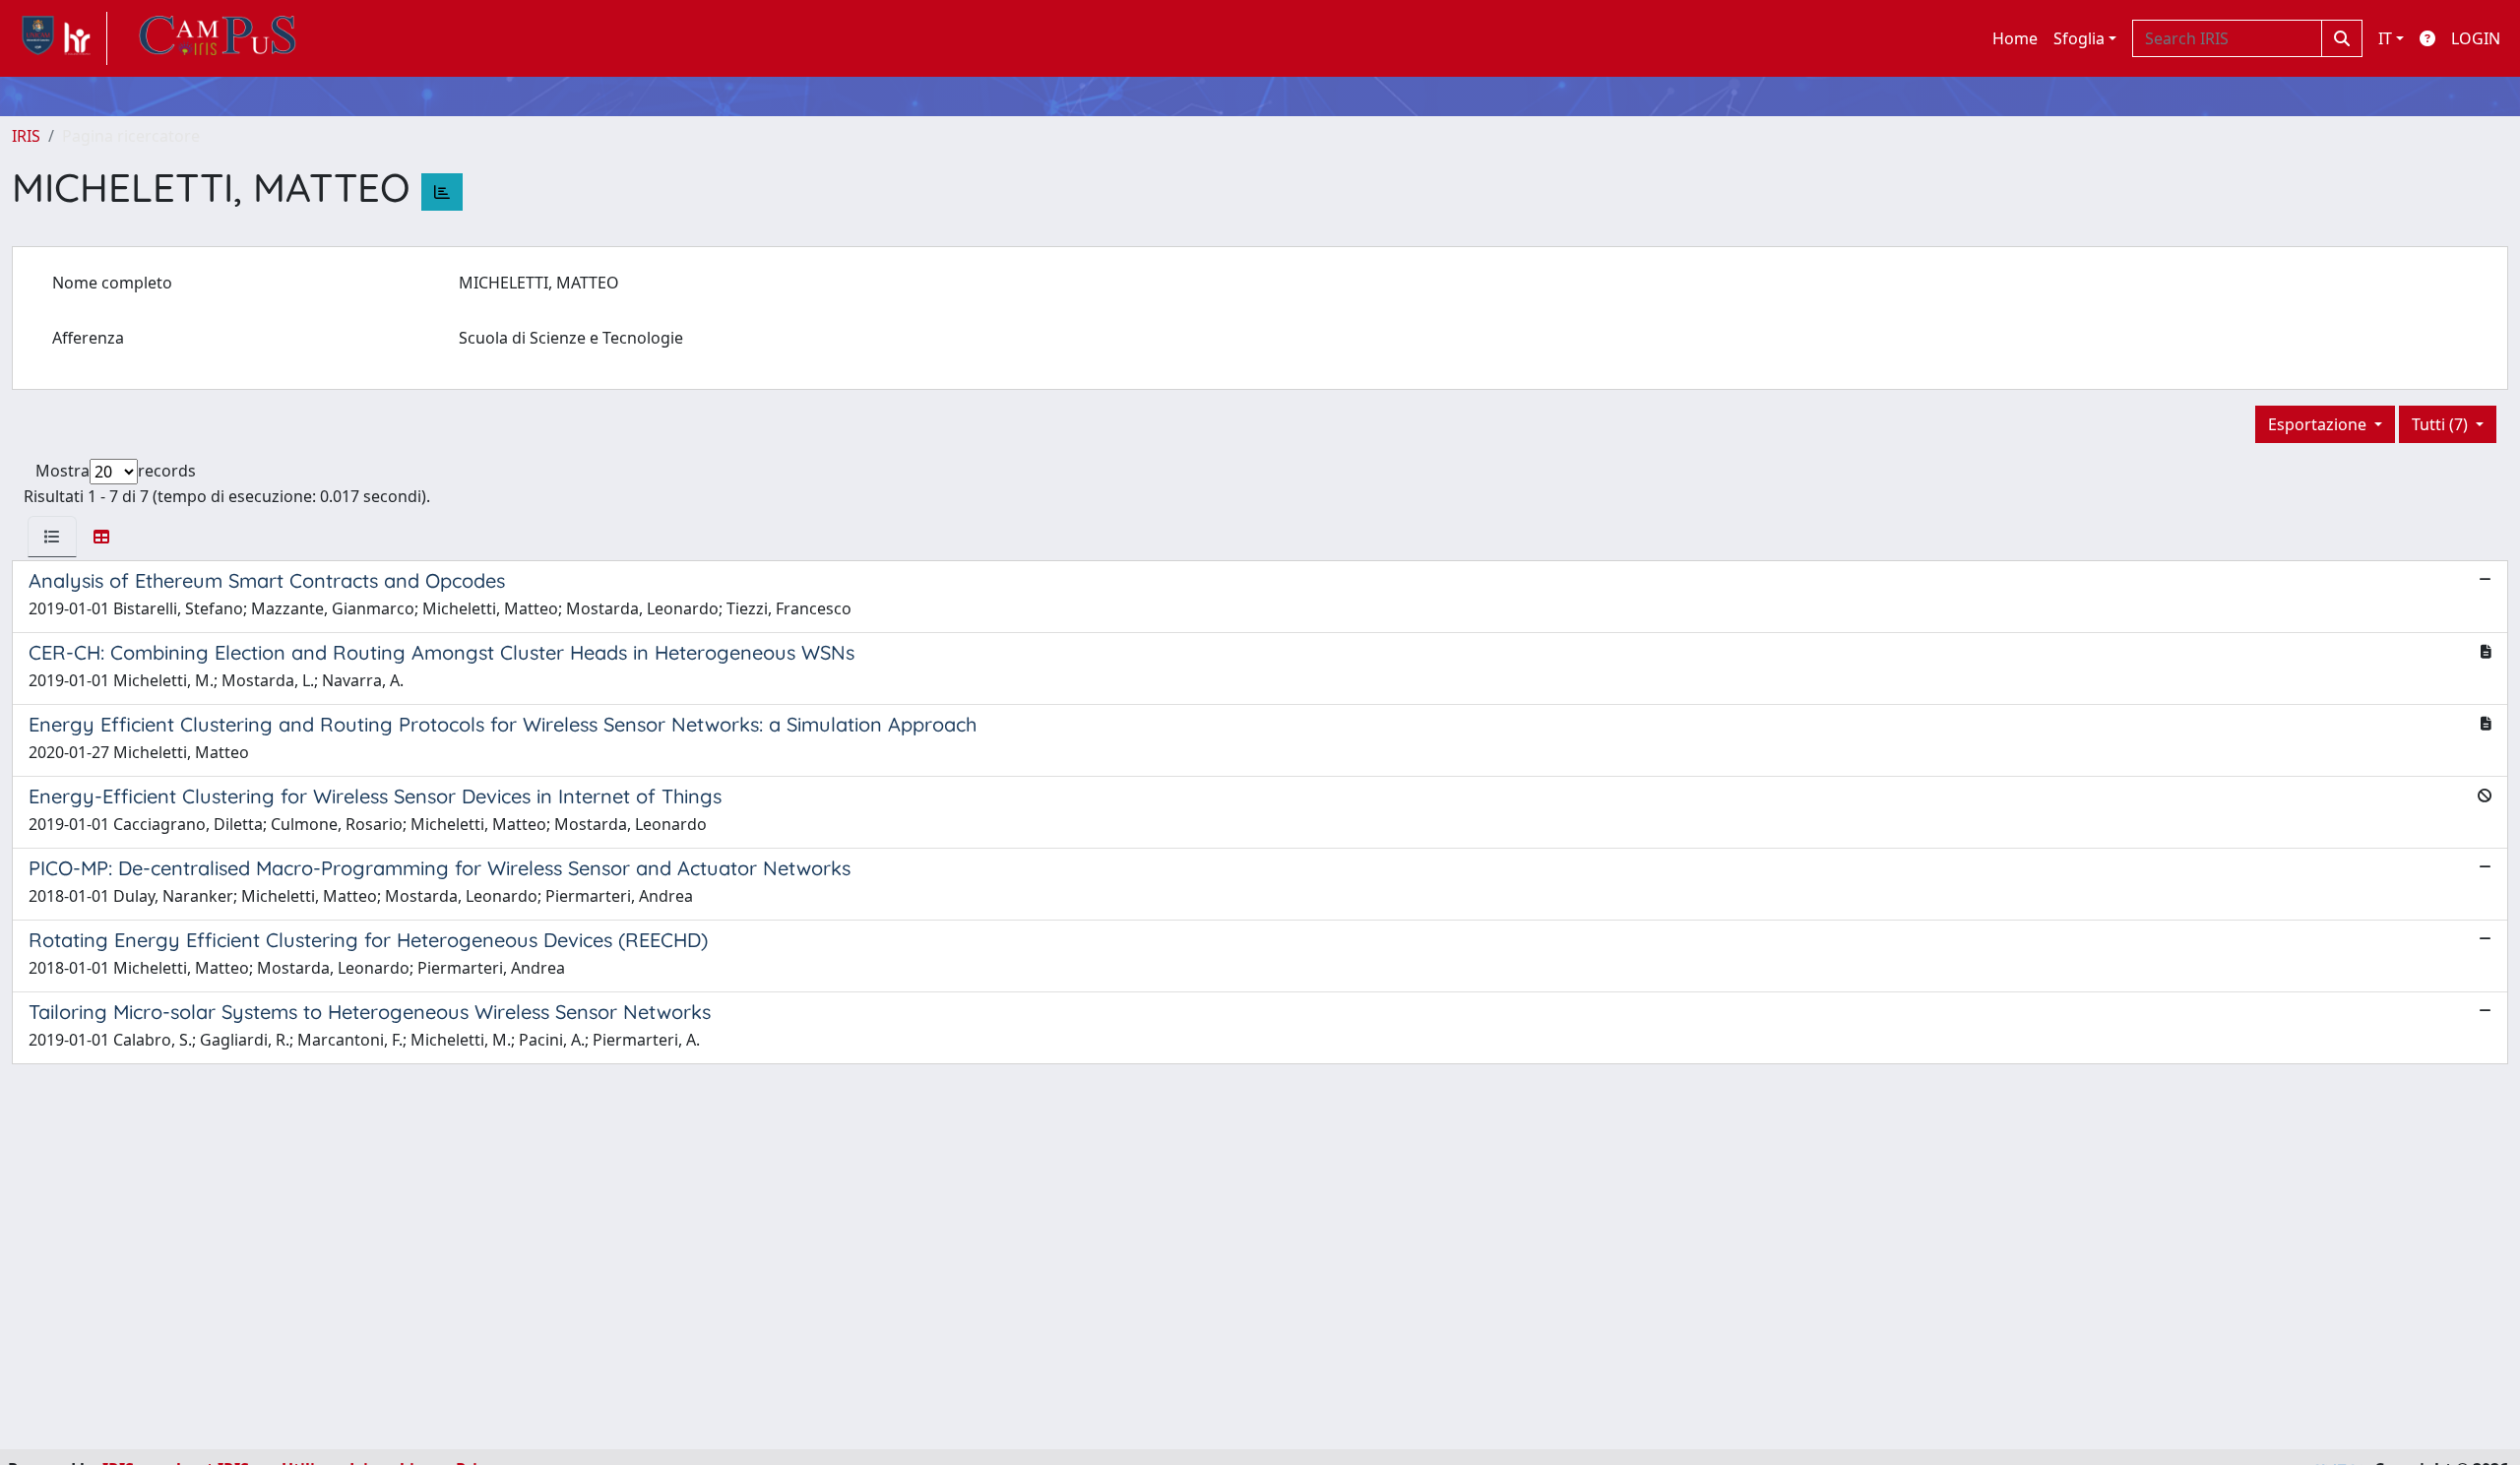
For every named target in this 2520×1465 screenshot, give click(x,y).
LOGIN (2476, 38)
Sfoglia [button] (2079, 38)
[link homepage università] (218, 38)
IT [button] (2385, 38)
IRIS (26, 136)
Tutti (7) (2442, 424)
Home (2015, 38)
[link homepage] (60, 38)
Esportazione (2319, 424)
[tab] (52, 537)
